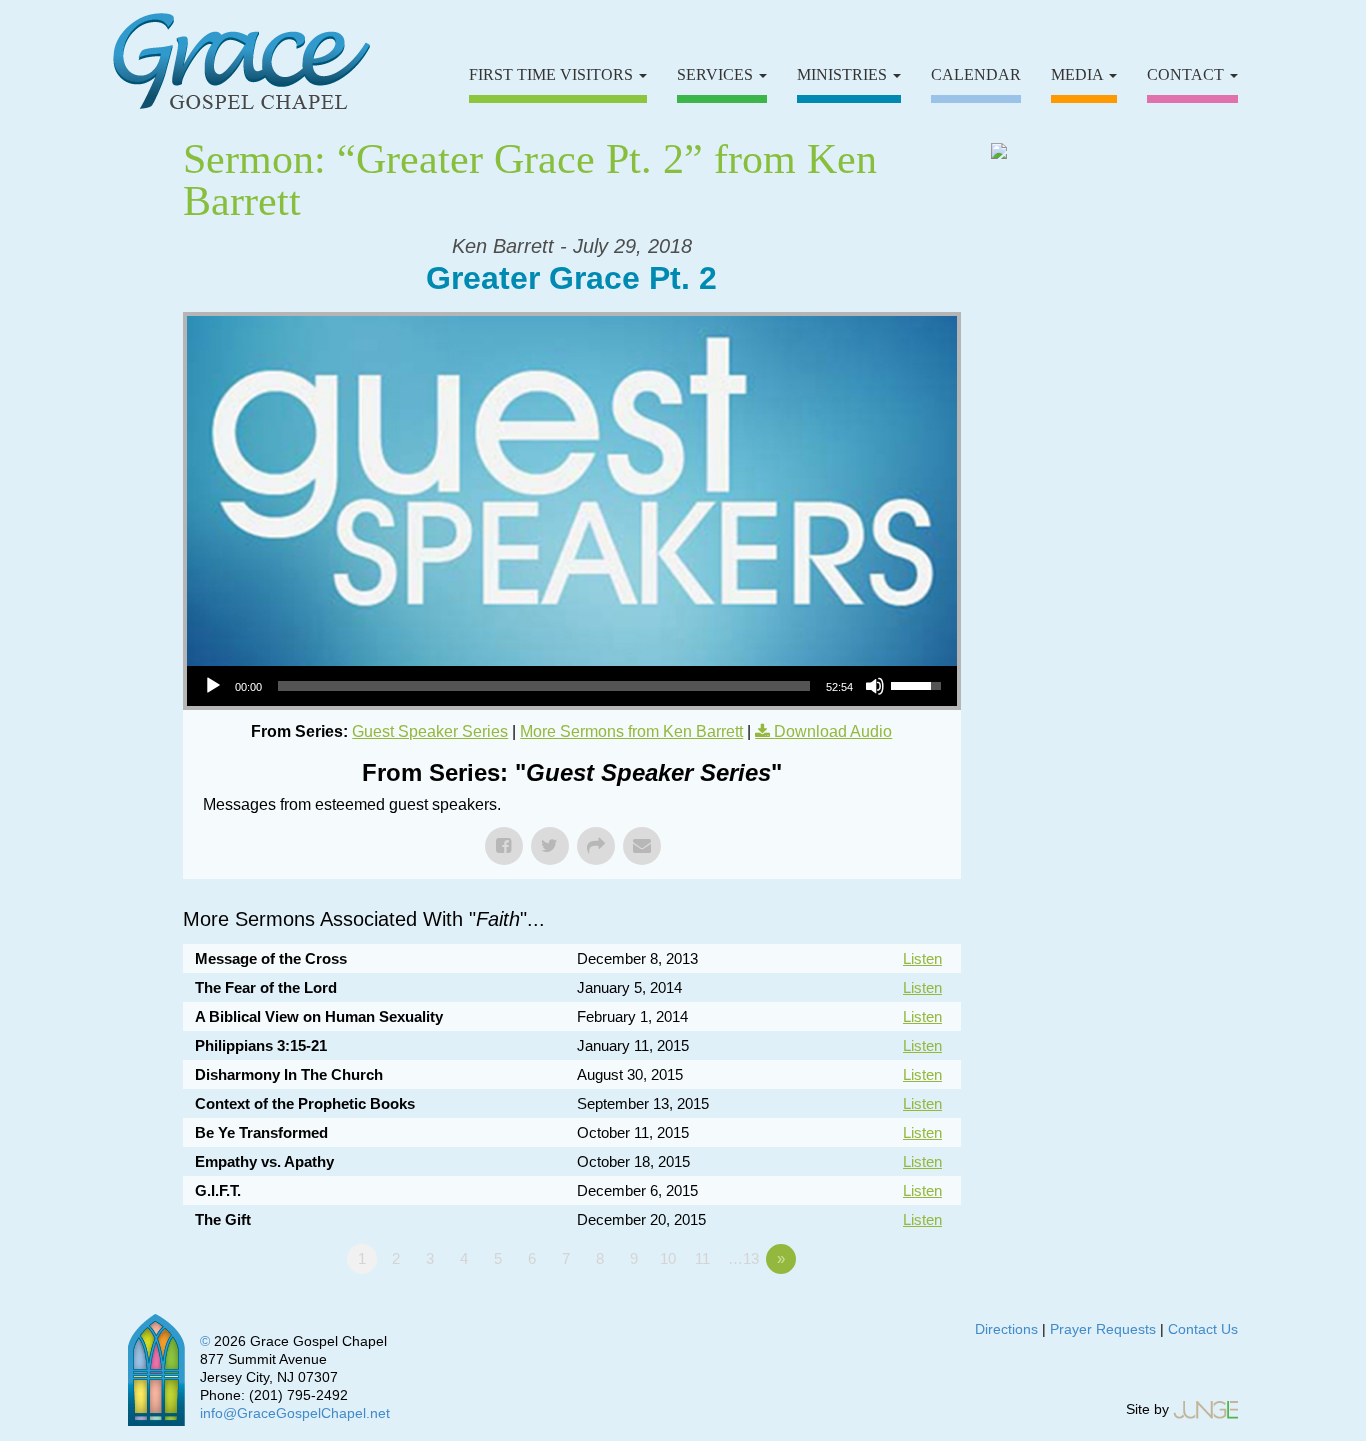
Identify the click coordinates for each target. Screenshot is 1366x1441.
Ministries (844, 74)
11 (702, 1258)
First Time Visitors (553, 74)
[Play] (213, 686)
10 (668, 1258)
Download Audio (833, 731)
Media (1079, 74)
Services (717, 74)
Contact (1187, 74)
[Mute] (875, 686)
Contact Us (1203, 1329)
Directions (1006, 1329)
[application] (572, 686)
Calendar (976, 74)
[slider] (544, 686)
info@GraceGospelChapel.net (295, 1413)
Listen (922, 958)
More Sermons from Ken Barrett (631, 731)
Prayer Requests (1103, 1329)
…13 (743, 1258)
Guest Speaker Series (430, 731)
